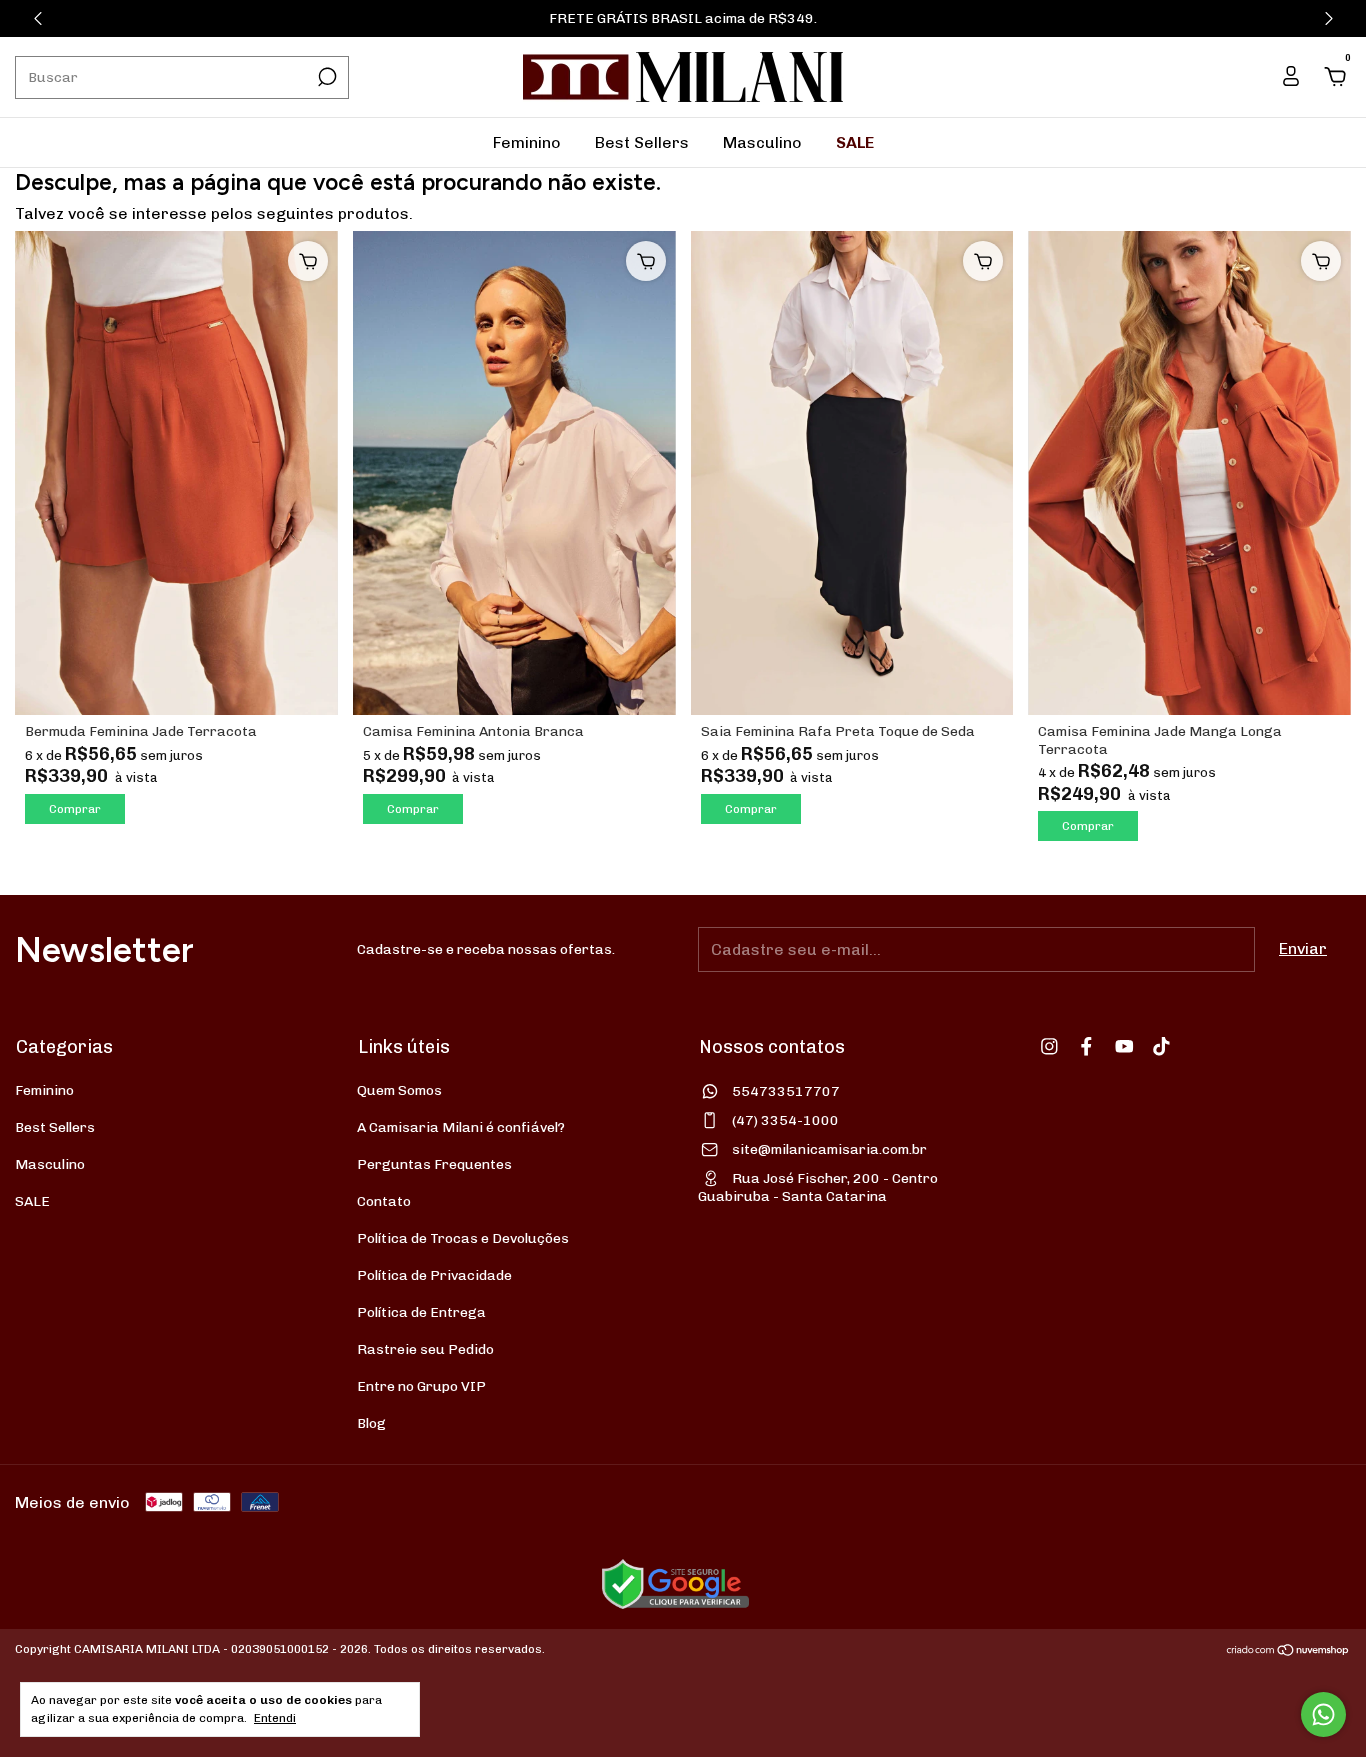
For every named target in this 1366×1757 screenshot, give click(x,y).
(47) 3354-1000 (785, 1120)
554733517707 (786, 1091)
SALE (855, 142)
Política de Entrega (421, 1312)
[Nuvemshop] (1288, 1651)
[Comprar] (308, 261)
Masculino (762, 142)
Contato (384, 1201)
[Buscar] (325, 77)
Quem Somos (399, 1090)
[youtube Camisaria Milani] (1124, 1046)
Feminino (527, 142)
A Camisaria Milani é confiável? (461, 1127)
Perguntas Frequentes (434, 1164)
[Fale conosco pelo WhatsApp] (1323, 1714)
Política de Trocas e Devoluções (463, 1238)
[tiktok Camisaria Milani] (1161, 1046)
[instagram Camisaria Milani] (1049, 1046)
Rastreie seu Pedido (425, 1349)
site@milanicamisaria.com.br (829, 1149)
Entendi (275, 1718)
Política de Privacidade (434, 1275)
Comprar (75, 809)
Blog (371, 1423)
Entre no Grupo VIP (421, 1386)
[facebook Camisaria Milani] (1086, 1046)
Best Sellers (642, 142)
